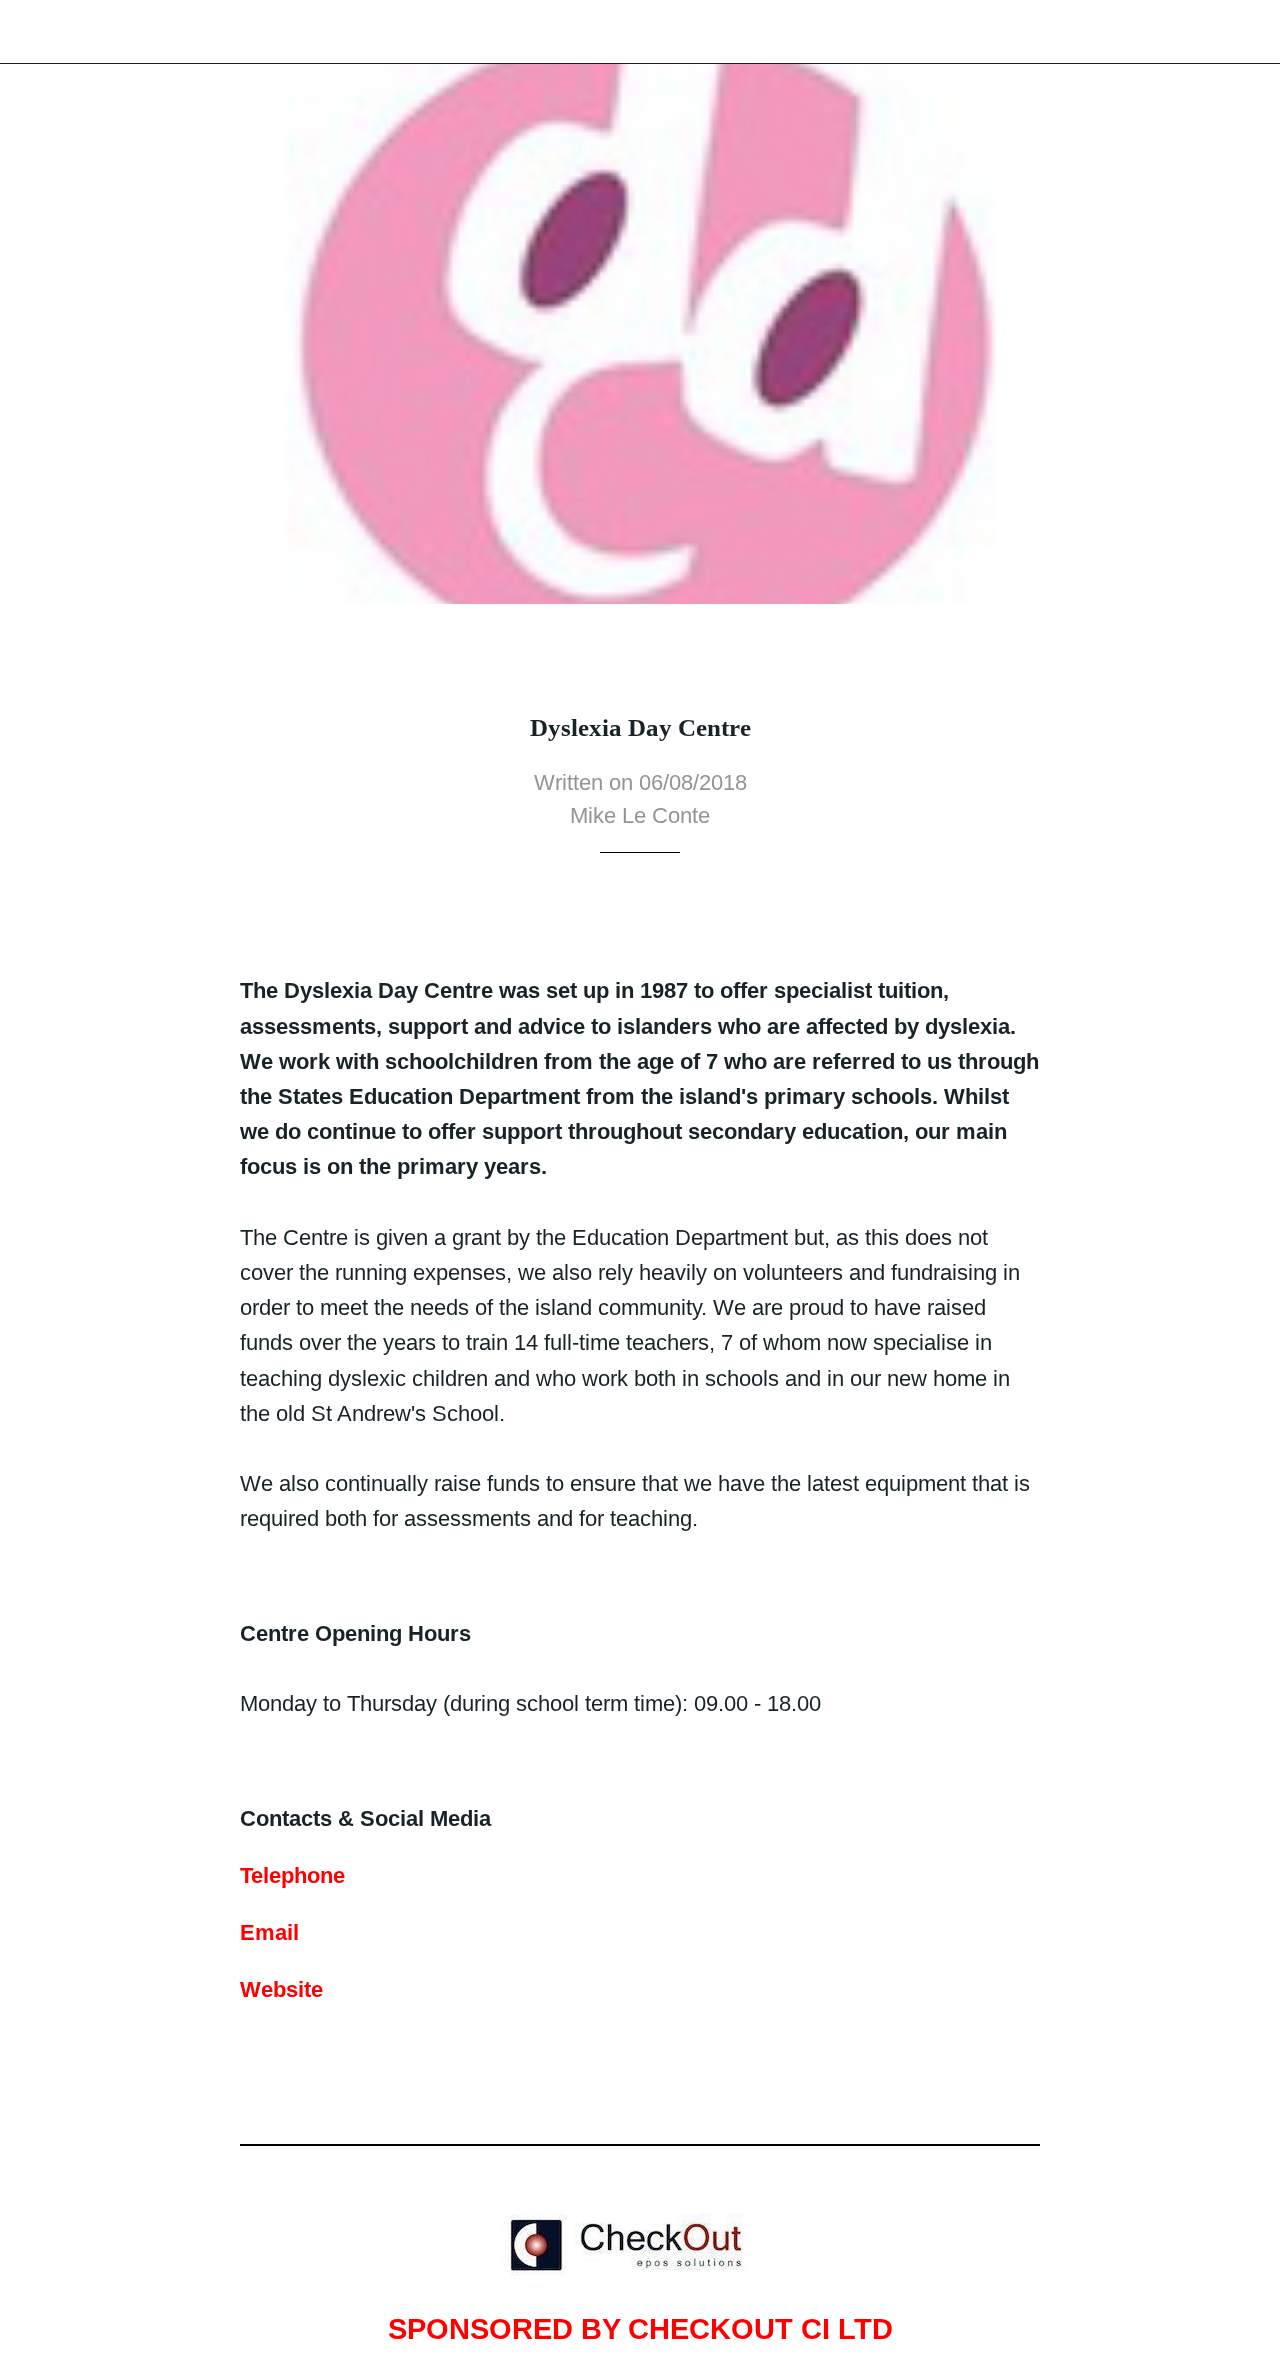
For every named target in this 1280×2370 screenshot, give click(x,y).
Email (269, 1932)
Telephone (292, 1875)
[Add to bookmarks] (616, 913)
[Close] (32, 32)
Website (281, 1989)
